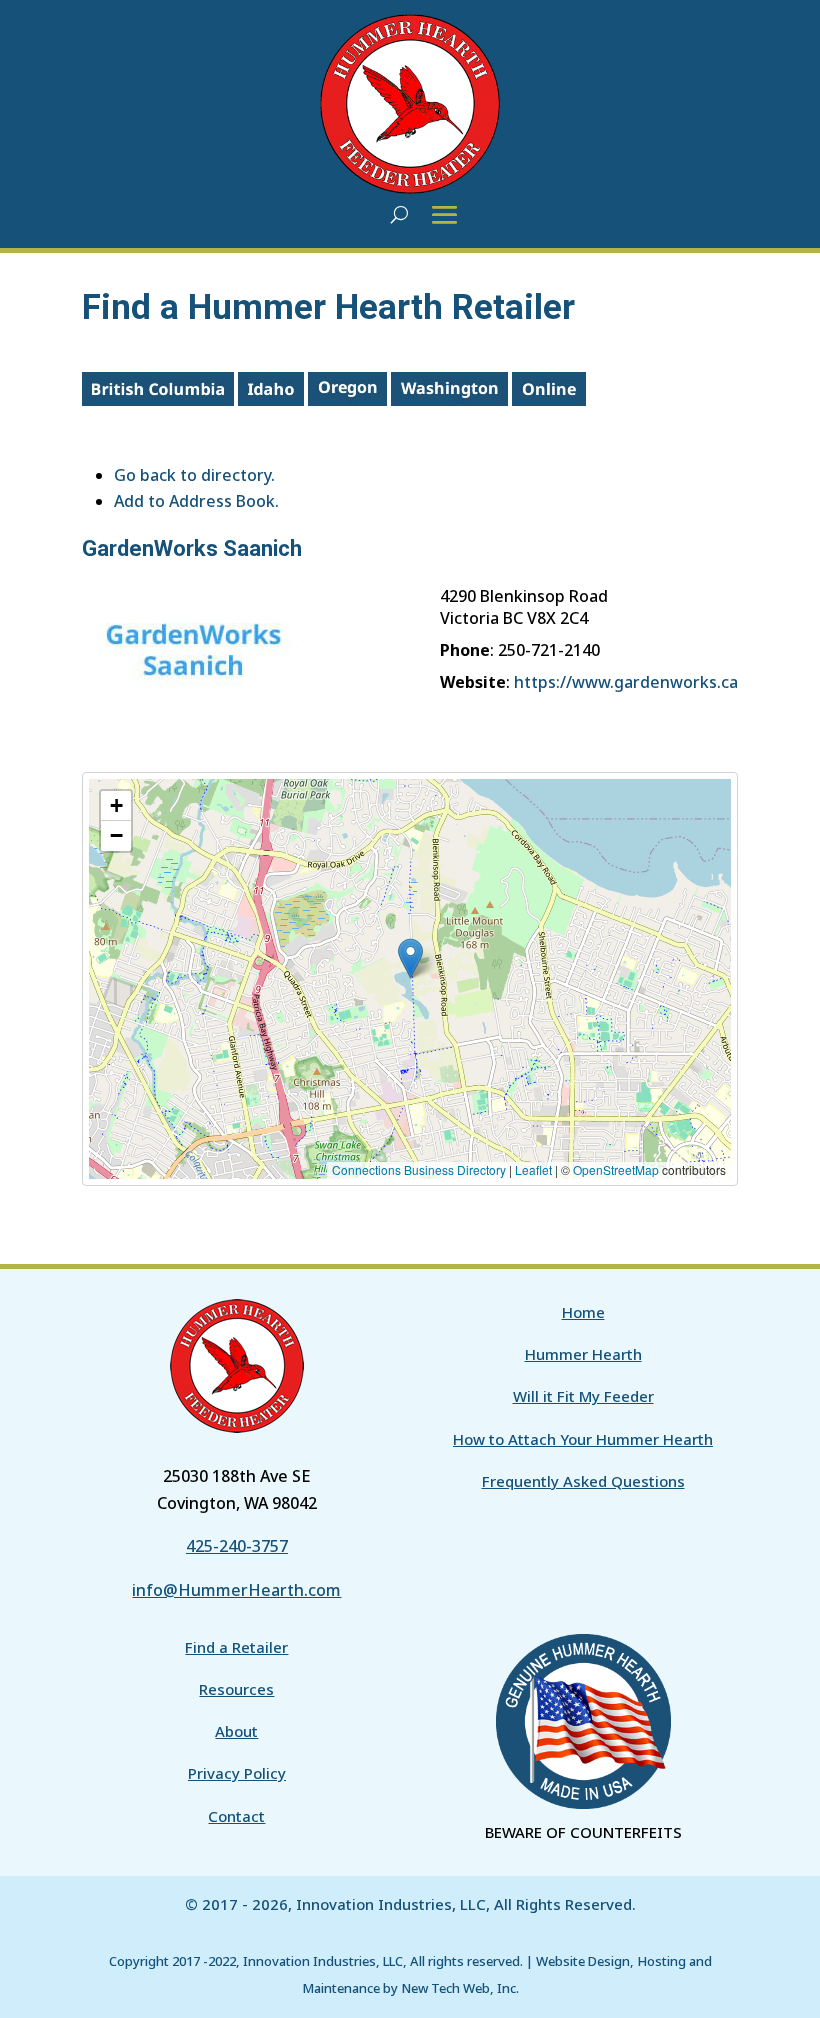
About (236, 1731)
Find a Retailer (236, 1647)
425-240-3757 (237, 1546)
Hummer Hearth (583, 1354)
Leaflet (533, 1169)
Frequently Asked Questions (583, 1481)
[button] (410, 958)
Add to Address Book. (196, 501)
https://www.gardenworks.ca (626, 682)
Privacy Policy (237, 1773)
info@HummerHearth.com (236, 1590)
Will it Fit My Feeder (583, 1396)
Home (583, 1312)
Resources (236, 1689)
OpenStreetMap (616, 1169)
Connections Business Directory (419, 1169)
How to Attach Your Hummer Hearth (583, 1439)
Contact (236, 1816)
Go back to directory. (194, 475)
